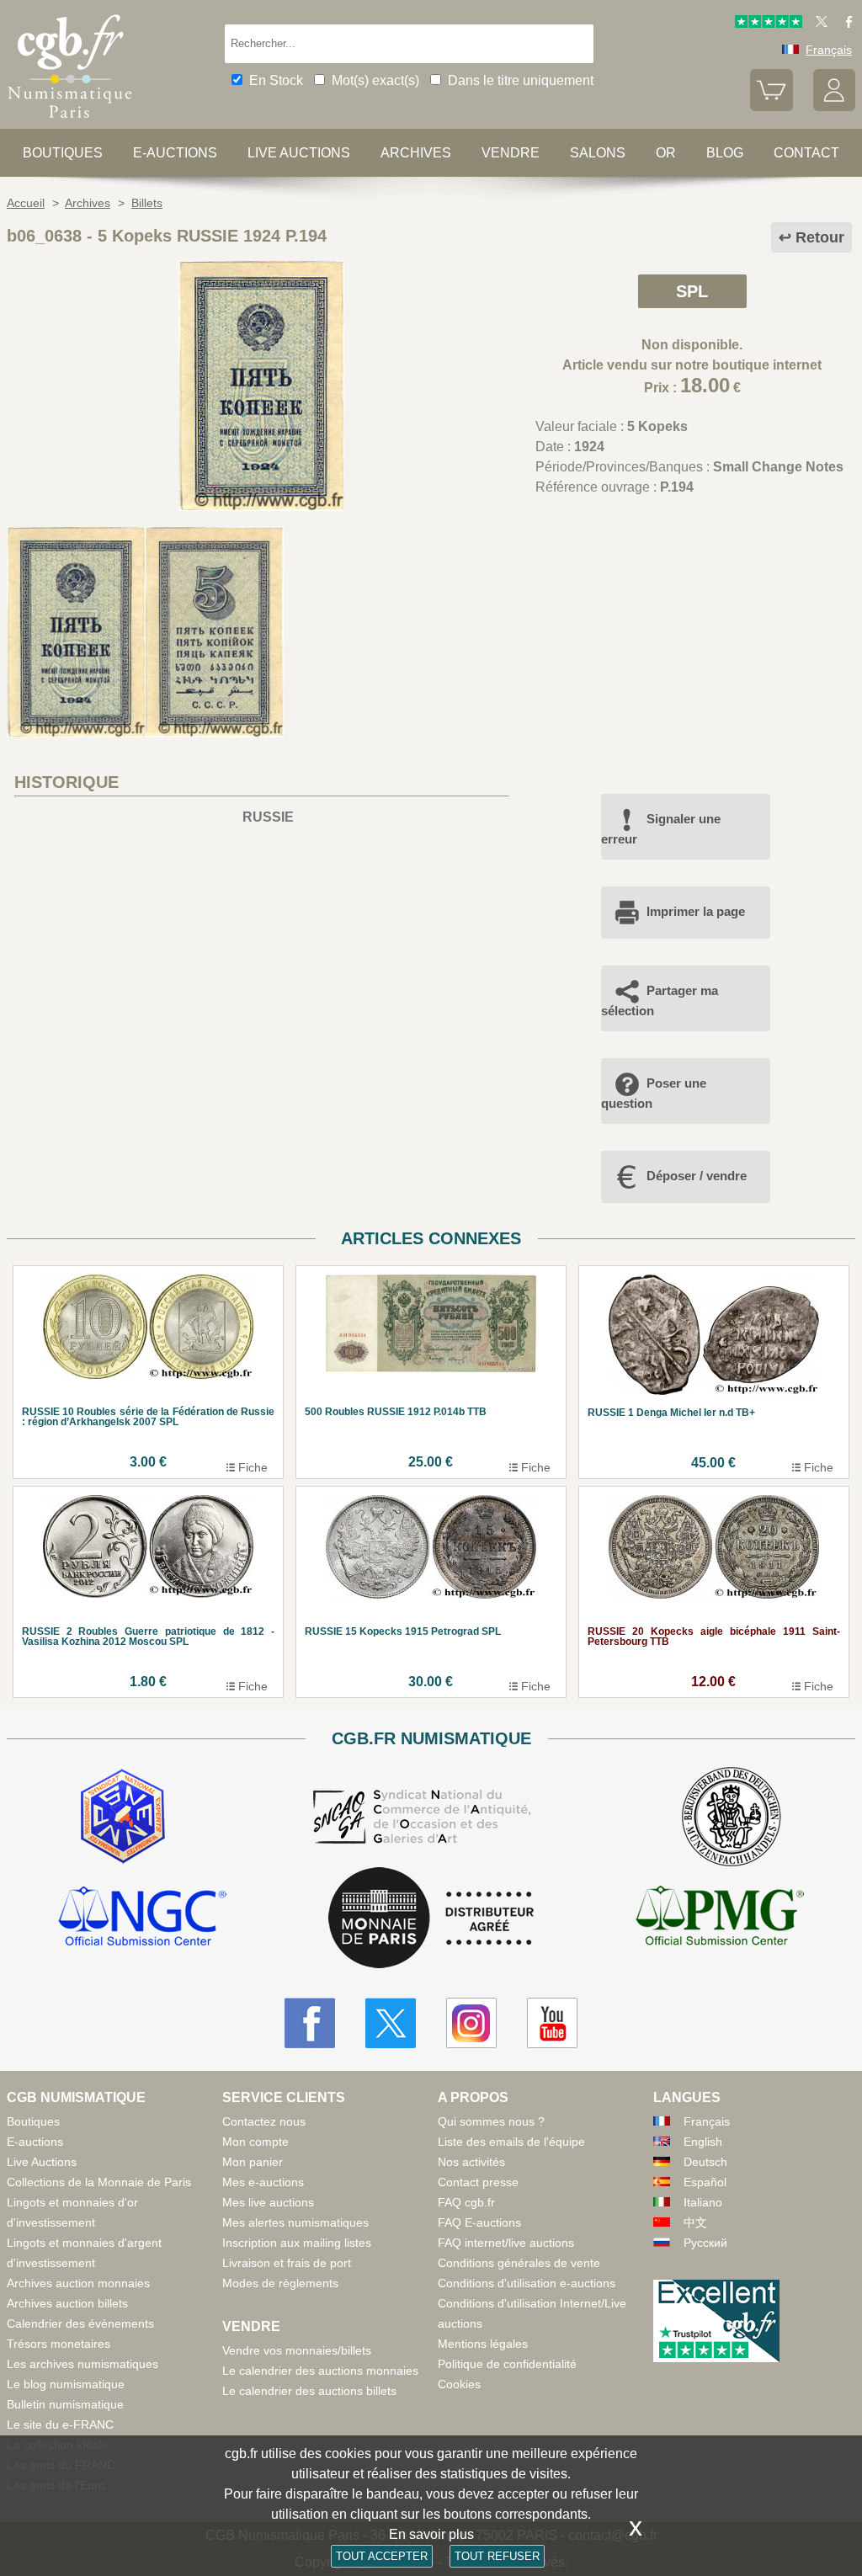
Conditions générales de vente (519, 2263)
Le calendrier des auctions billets (309, 2391)
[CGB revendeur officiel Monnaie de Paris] (431, 1919)
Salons (598, 153)
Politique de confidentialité (507, 2364)
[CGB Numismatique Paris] (70, 122)
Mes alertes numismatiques (295, 2222)
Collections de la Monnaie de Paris (99, 2182)
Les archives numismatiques (82, 2364)
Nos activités (471, 2162)
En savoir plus (431, 2534)
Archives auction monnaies (78, 2283)
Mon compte (255, 2142)
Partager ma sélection (660, 1001)
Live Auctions (42, 2162)
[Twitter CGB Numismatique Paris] (391, 2023)
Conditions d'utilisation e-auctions (527, 2283)
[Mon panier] (771, 107)
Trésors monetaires (59, 2344)
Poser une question (654, 1093)
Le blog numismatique (66, 2384)
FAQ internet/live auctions (506, 2243)
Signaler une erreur (661, 829)
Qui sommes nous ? (491, 2121)
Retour (820, 237)
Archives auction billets (67, 2303)
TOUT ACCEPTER (382, 2556)
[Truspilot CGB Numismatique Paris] (769, 24)
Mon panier (253, 2162)
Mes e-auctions (263, 2182)
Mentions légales (483, 2344)
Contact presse (478, 2182)
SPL (692, 291)
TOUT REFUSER (497, 2556)
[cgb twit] (818, 24)
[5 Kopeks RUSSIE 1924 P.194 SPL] (261, 506)
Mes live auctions (268, 2202)
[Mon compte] (834, 107)
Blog (725, 153)
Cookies (459, 2384)
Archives (416, 153)
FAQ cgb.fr (466, 2202)
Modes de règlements (280, 2283)
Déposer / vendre (697, 1176)
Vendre (511, 153)
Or (666, 153)
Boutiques (63, 153)
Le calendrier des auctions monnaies (320, 2371)
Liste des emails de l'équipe (511, 2142)
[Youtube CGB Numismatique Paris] (552, 2023)
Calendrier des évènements (80, 2323)
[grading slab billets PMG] (720, 1919)
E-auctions (175, 153)
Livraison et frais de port (287, 2263)
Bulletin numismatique (65, 2404)
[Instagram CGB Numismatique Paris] (471, 2023)
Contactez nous (264, 2121)
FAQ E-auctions (479, 2222)
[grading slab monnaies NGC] (142, 1919)
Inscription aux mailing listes (297, 2243)
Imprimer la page (696, 911)
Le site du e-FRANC (60, 2424)
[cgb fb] (845, 24)
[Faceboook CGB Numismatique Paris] (310, 2023)
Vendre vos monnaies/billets (297, 2350)
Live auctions (299, 153)
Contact (806, 153)
